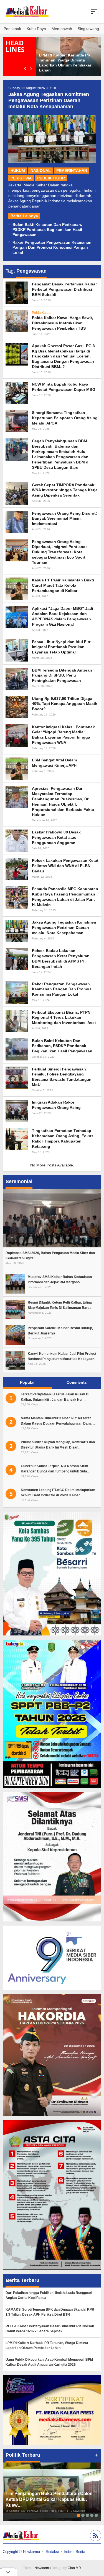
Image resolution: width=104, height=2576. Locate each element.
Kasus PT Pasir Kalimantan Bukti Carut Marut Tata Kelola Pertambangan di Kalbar (63, 585)
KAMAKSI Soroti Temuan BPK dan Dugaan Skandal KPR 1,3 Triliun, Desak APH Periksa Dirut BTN (50, 2312)
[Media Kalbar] (27, 11)
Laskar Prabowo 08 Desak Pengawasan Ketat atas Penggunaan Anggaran (56, 837)
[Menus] (94, 12)
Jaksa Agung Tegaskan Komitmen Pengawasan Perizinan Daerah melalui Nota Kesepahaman (49, 100)
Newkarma (43, 2568)
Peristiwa (21, 178)
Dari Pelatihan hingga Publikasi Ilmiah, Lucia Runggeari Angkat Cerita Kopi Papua (49, 2295)
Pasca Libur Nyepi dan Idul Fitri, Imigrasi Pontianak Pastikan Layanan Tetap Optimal (62, 647)
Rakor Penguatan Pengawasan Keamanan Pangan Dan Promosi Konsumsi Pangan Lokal (52, 247)
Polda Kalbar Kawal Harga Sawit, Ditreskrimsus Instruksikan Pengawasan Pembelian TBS (63, 323)
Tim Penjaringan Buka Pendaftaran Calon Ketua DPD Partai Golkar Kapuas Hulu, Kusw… (49, 2499)
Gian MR (74, 2568)
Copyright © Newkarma (21, 2552)
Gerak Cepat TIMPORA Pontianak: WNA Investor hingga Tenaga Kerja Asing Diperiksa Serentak (65, 490)
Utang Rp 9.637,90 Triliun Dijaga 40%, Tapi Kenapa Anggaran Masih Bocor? (65, 704)
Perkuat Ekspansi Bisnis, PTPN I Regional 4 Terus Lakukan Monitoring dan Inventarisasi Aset (64, 1018)
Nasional (41, 171)
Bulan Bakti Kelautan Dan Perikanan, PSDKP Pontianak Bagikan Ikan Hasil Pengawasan (47, 230)
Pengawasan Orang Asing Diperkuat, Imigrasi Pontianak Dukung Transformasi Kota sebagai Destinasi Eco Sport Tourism (60, 552)
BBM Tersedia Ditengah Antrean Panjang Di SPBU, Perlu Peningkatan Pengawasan (62, 675)
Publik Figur (51, 178)
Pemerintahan (72, 171)
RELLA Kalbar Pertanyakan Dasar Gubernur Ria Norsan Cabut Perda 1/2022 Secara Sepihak (50, 2329)
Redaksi (52, 2552)
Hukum (18, 171)
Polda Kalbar (42, 313)
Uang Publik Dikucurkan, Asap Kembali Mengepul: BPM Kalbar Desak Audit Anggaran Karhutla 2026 (49, 2362)
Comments (77, 1382)
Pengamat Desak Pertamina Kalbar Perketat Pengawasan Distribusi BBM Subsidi (64, 289)
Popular (27, 1382)
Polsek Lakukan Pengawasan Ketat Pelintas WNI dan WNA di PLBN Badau (65, 866)
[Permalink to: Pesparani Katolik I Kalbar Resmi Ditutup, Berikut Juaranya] (15, 1335)
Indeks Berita (74, 2552)
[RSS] (95, 2536)
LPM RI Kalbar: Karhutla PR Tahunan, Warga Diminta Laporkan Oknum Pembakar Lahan (47, 2345)
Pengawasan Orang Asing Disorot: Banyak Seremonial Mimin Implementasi (64, 519)
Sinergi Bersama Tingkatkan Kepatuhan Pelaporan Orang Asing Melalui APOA (65, 418)
